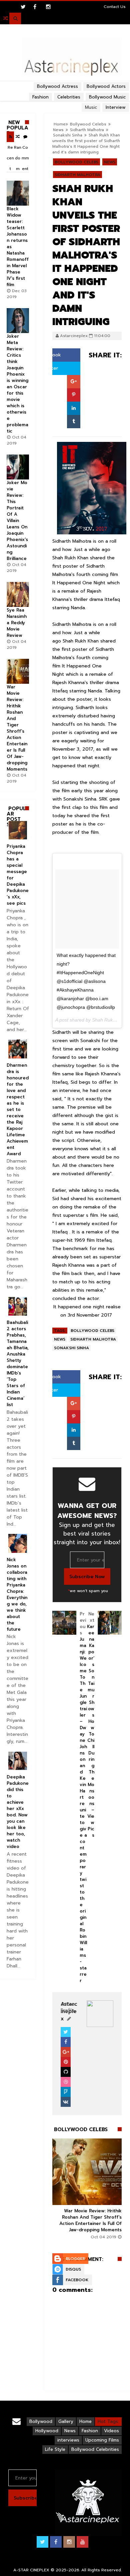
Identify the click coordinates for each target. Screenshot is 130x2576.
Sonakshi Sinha (68, 135)
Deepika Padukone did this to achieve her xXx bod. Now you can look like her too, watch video (18, 1812)
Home (85, 2421)
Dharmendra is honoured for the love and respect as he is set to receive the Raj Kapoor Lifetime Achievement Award (18, 1109)
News (58, 130)
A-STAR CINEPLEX (31, 2570)
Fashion (90, 2431)
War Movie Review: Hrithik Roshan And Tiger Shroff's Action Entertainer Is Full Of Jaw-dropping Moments (90, 2220)
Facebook (77, 2280)
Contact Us (115, 7)
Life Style (55, 2449)
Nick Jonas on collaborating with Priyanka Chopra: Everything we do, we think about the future (17, 1594)
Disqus (73, 2269)
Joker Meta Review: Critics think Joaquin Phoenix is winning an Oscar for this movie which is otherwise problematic (17, 384)
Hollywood (47, 2431)
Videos (111, 2431)
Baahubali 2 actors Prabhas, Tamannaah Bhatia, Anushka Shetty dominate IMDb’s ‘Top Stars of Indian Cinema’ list (18, 1364)
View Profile (68, 2007)
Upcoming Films (102, 2440)
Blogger (75, 2259)
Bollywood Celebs (76, 162)
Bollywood (41, 2421)
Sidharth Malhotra (87, 130)
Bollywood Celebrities (95, 2449)
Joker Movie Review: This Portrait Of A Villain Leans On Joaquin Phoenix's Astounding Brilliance (17, 521)
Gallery (66, 2421)
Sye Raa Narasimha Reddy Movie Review (17, 623)
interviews (68, 2440)
